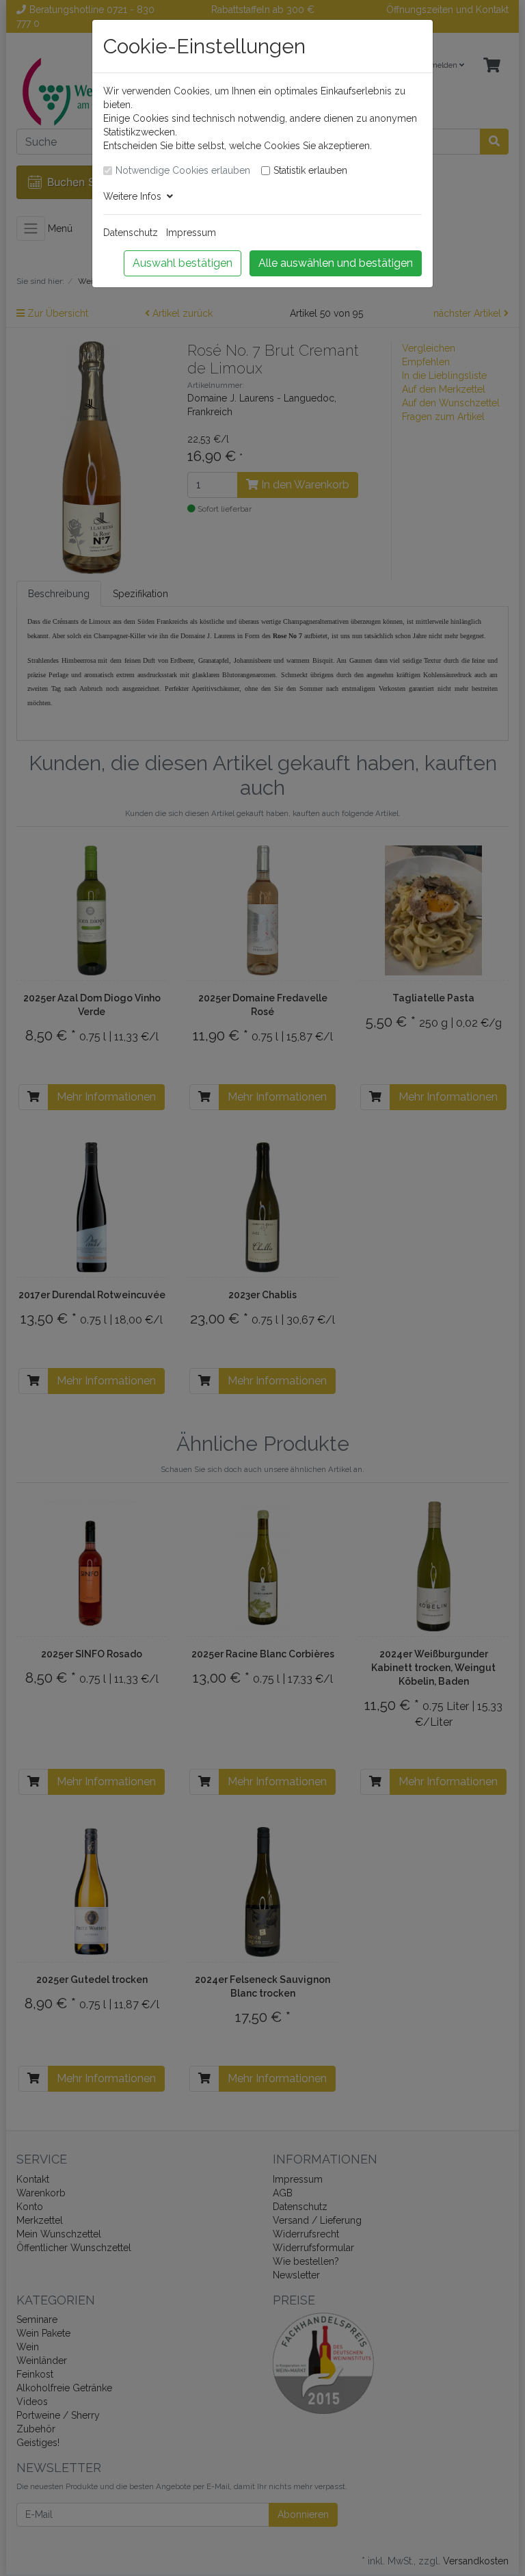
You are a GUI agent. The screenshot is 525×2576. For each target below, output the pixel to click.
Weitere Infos (135, 196)
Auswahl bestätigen (183, 263)
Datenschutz (131, 233)
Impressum (191, 233)
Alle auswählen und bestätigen (336, 263)
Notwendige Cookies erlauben (183, 170)
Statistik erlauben (310, 170)
